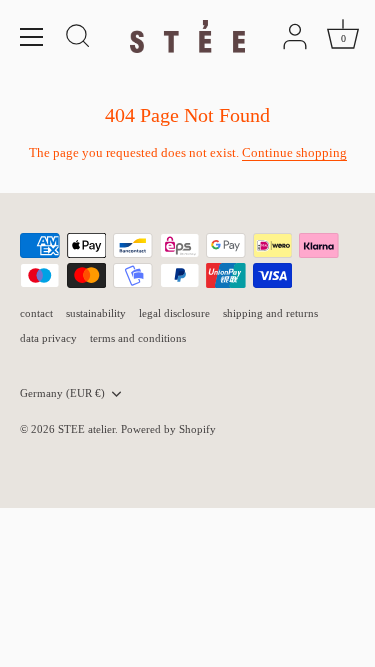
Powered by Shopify (168, 429)
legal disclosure (174, 313)
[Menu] (32, 37)
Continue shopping (294, 152)
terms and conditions (138, 338)
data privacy (48, 338)
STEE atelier (86, 429)
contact (36, 313)
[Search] (78, 39)
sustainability (96, 313)
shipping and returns (270, 313)
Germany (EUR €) (62, 393)
